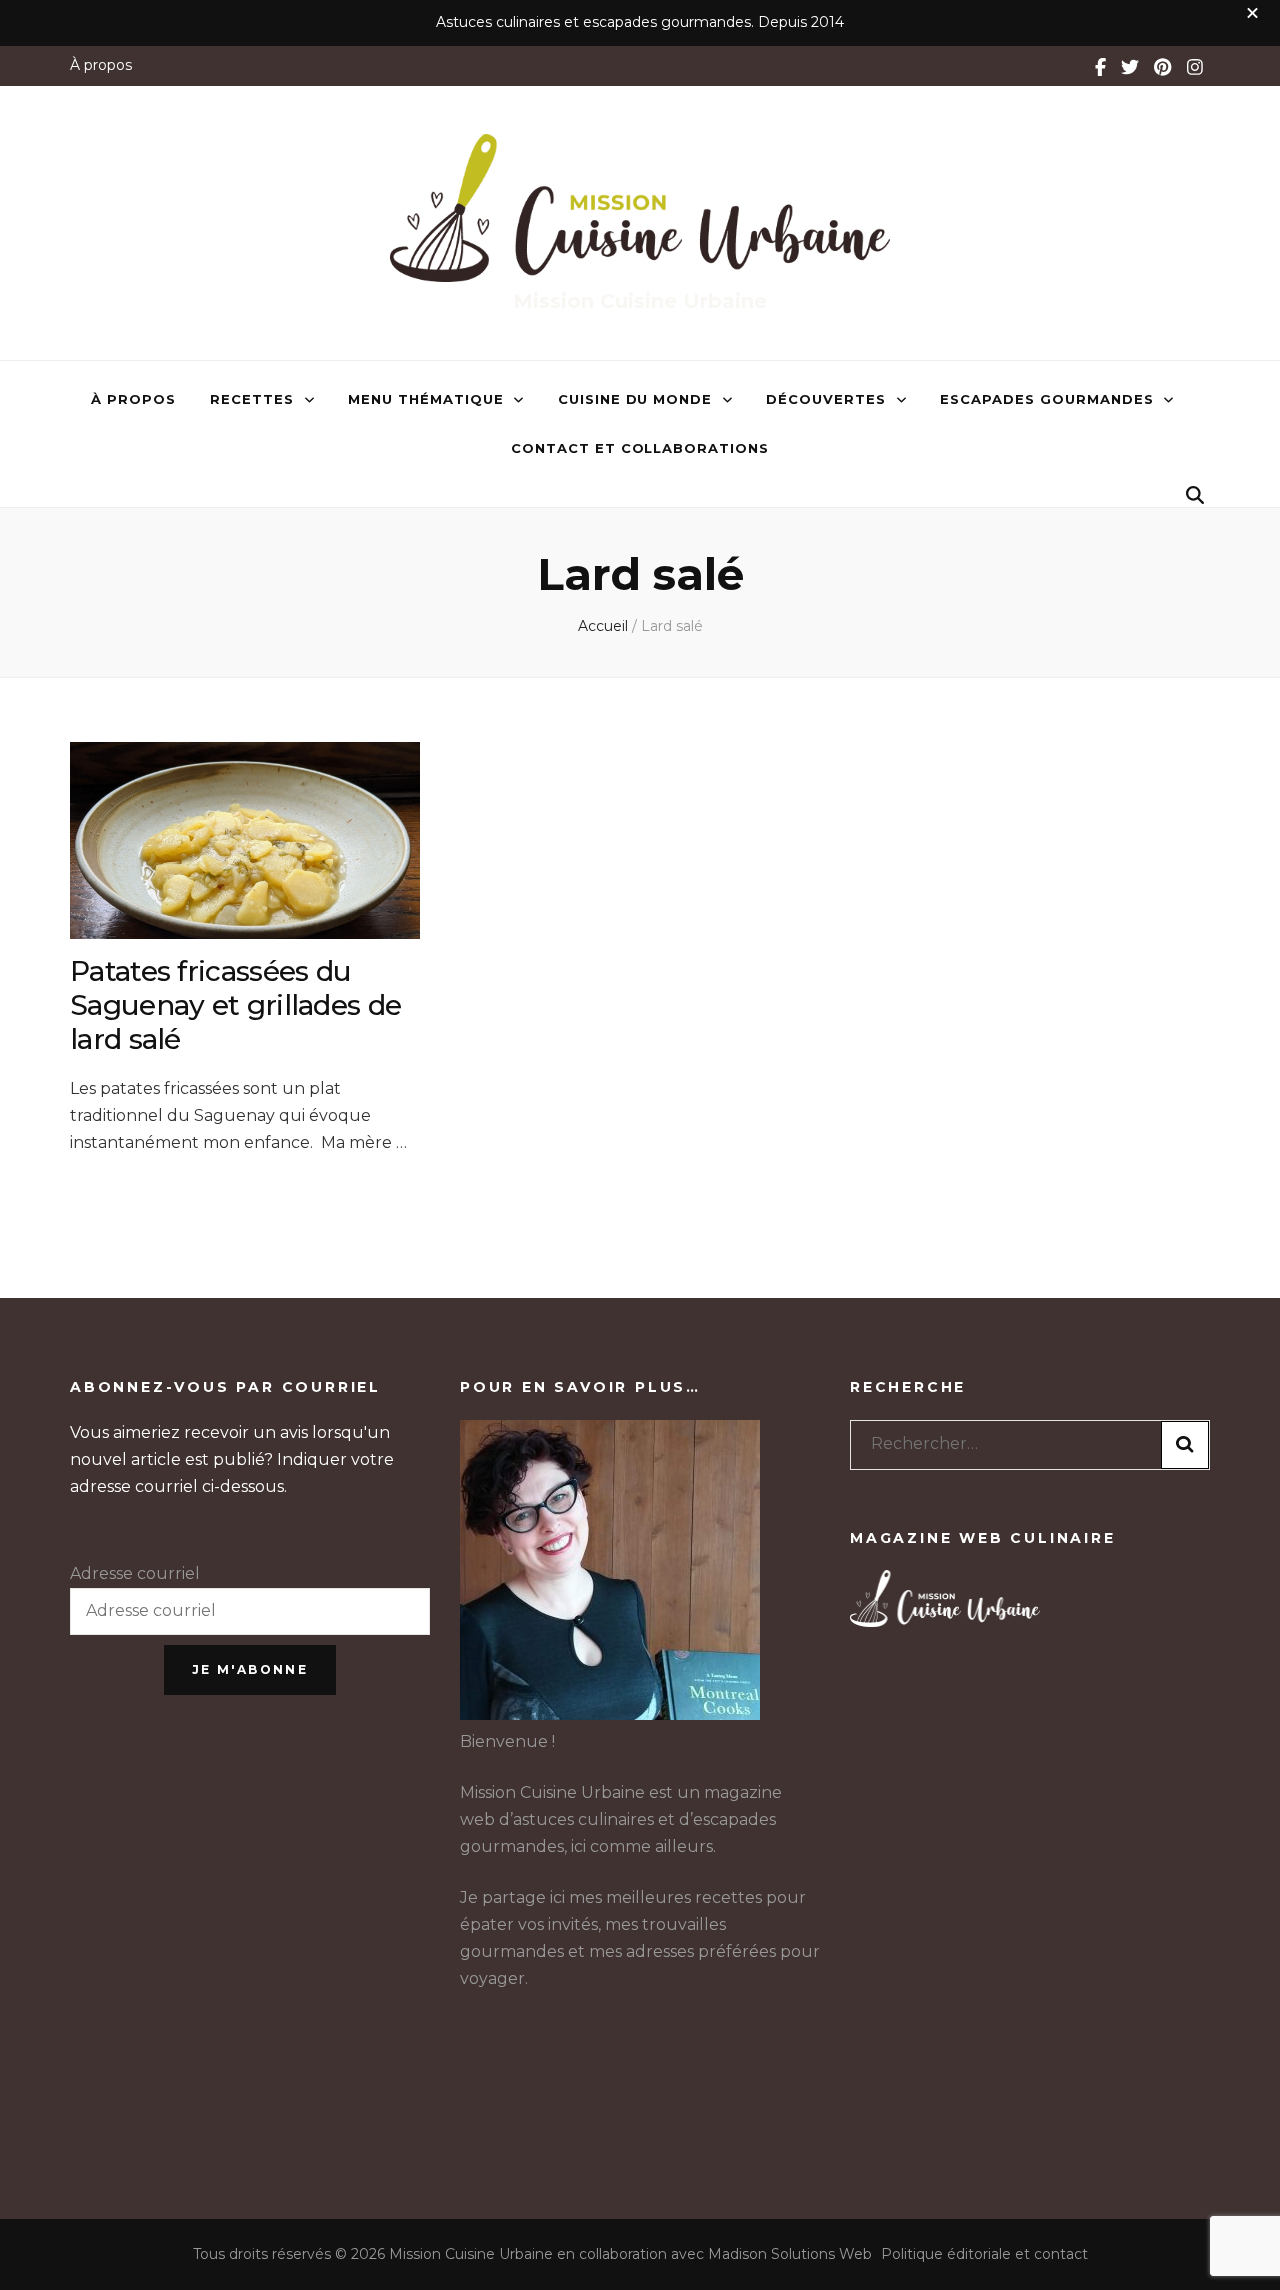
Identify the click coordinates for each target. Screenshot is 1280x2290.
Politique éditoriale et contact (984, 2254)
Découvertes (826, 399)
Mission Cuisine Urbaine (640, 301)
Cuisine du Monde (635, 399)
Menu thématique (426, 399)
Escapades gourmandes (1047, 399)
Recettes (252, 399)
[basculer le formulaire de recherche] (1195, 495)
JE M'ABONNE (250, 1669)
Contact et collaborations (640, 448)
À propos (101, 65)
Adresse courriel (135, 1573)
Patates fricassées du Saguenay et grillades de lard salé (235, 1005)
